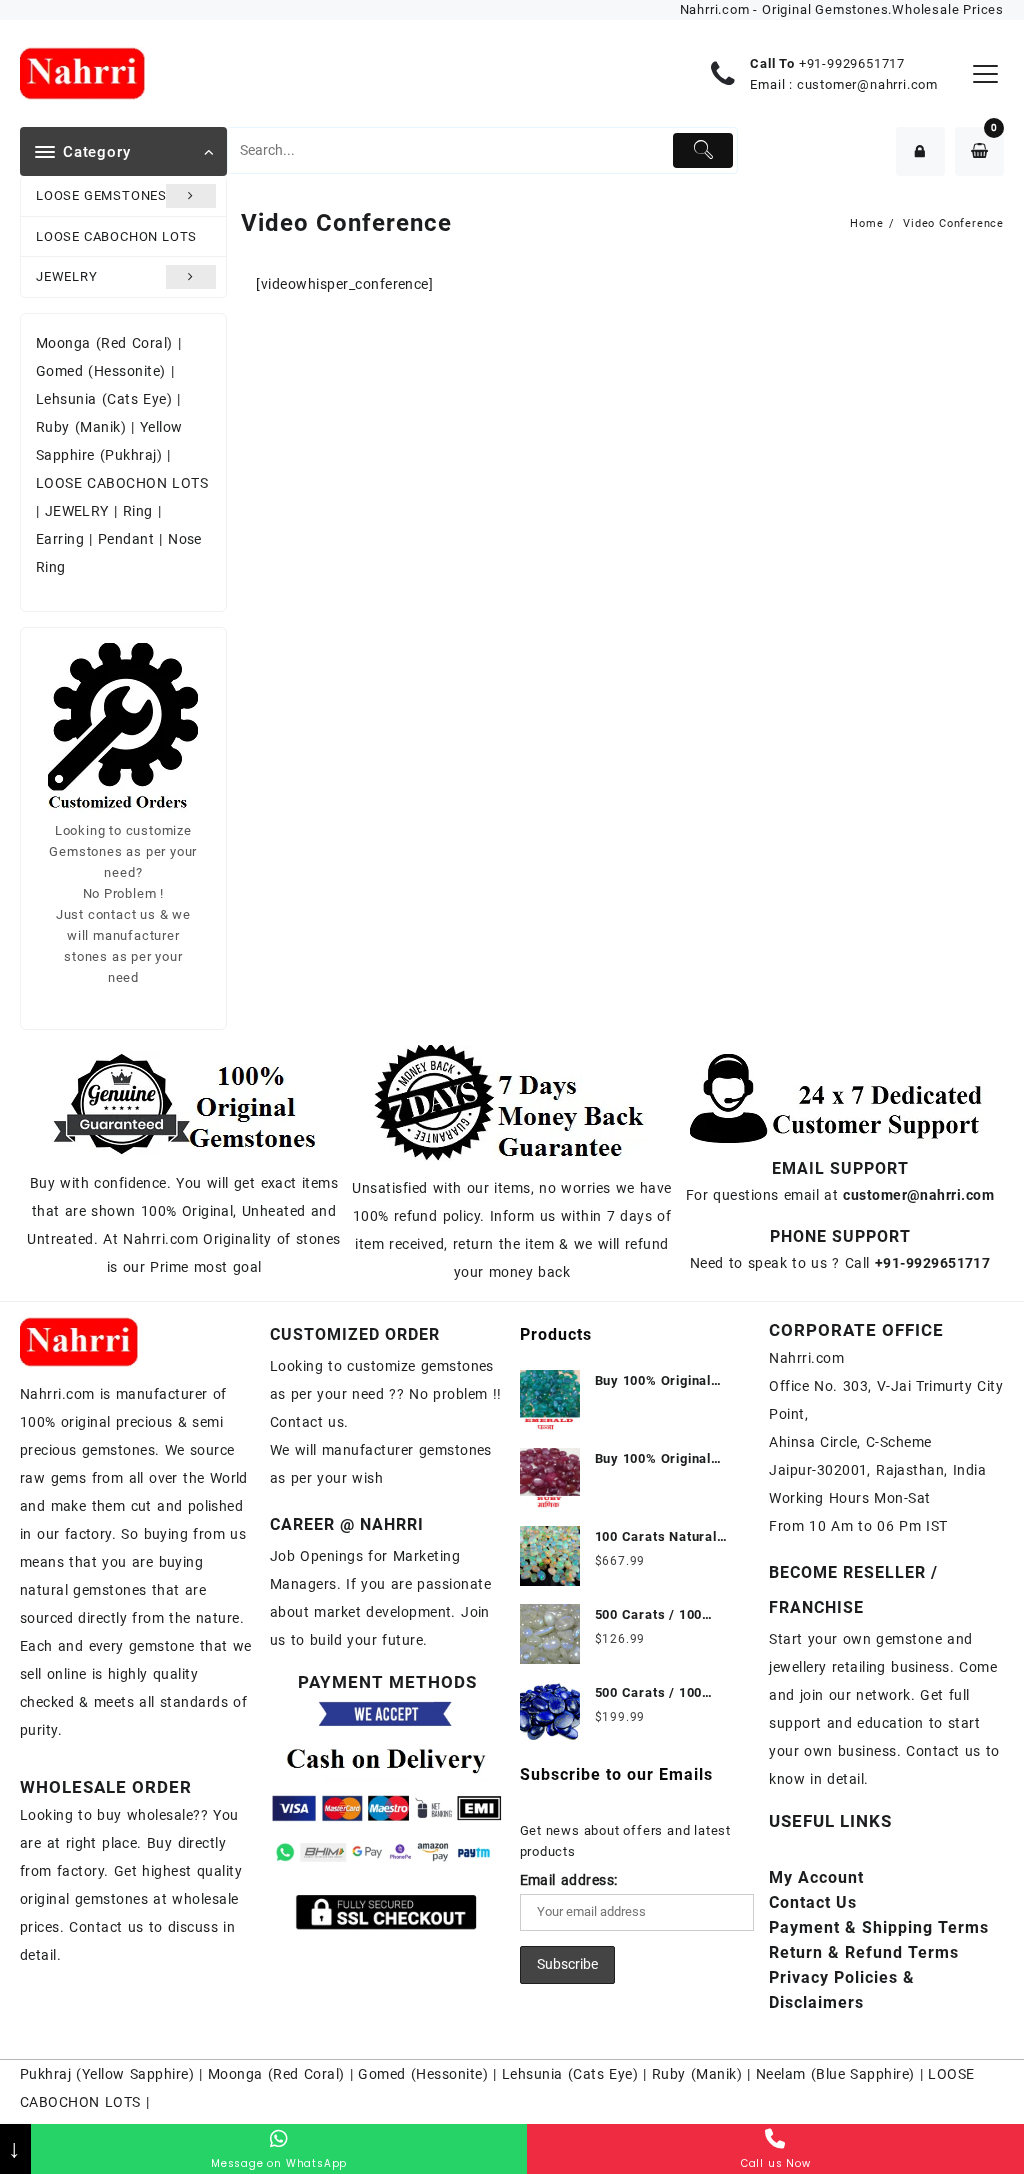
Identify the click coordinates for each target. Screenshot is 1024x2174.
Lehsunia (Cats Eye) (104, 399)
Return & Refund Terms (864, 1952)
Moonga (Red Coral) (104, 343)
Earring (60, 539)
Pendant (126, 539)
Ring (138, 511)
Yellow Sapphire (135, 2074)
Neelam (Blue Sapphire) (835, 2074)
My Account (816, 1877)
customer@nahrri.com (867, 84)
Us (813, 1902)
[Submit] (703, 150)
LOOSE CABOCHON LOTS (116, 236)
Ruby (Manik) (81, 427)
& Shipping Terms (879, 1927)
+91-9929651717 (852, 63)
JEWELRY (67, 276)
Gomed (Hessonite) (101, 371)
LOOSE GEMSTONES (101, 195)
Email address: (569, 1880)
